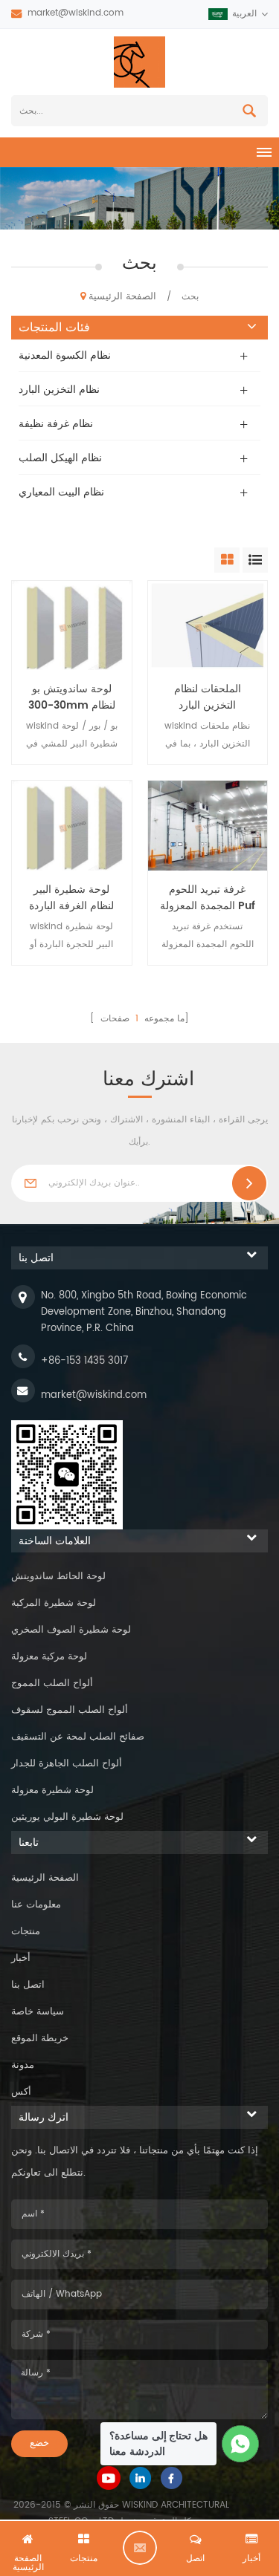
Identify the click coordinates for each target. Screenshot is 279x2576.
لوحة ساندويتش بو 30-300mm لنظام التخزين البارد (72, 697)
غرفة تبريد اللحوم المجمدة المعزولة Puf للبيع (208, 898)
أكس (21, 2092)
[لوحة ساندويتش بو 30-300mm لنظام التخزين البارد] (72, 625)
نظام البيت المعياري (61, 492)
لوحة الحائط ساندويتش (58, 1577)
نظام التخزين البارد (59, 390)
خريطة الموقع (40, 2039)
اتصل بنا (28, 1985)
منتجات (26, 1932)
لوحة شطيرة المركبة (54, 1603)
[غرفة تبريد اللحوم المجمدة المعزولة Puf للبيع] (208, 825)
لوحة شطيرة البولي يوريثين (67, 1817)
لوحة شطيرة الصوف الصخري (71, 1630)
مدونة (23, 2065)
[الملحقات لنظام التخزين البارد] (208, 625)
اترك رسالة (140, 2548)
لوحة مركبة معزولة (49, 1657)
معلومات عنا (36, 1905)
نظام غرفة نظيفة (56, 424)
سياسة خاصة (38, 2012)
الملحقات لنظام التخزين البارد (208, 697)
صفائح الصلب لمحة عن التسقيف (78, 1737)
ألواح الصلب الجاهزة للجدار (67, 1764)
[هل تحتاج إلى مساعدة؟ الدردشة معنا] (241, 2444)
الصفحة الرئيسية (122, 297)
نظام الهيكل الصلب (60, 458)
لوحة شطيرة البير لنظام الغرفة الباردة (71, 898)
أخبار (21, 1958)
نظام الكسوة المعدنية (65, 355)
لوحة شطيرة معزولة (52, 1790)
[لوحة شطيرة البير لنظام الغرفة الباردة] (72, 825)
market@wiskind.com (76, 13)
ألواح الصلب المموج (52, 1684)
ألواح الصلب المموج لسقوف (70, 1710)
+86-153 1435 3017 (84, 1361)
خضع (39, 2443)
